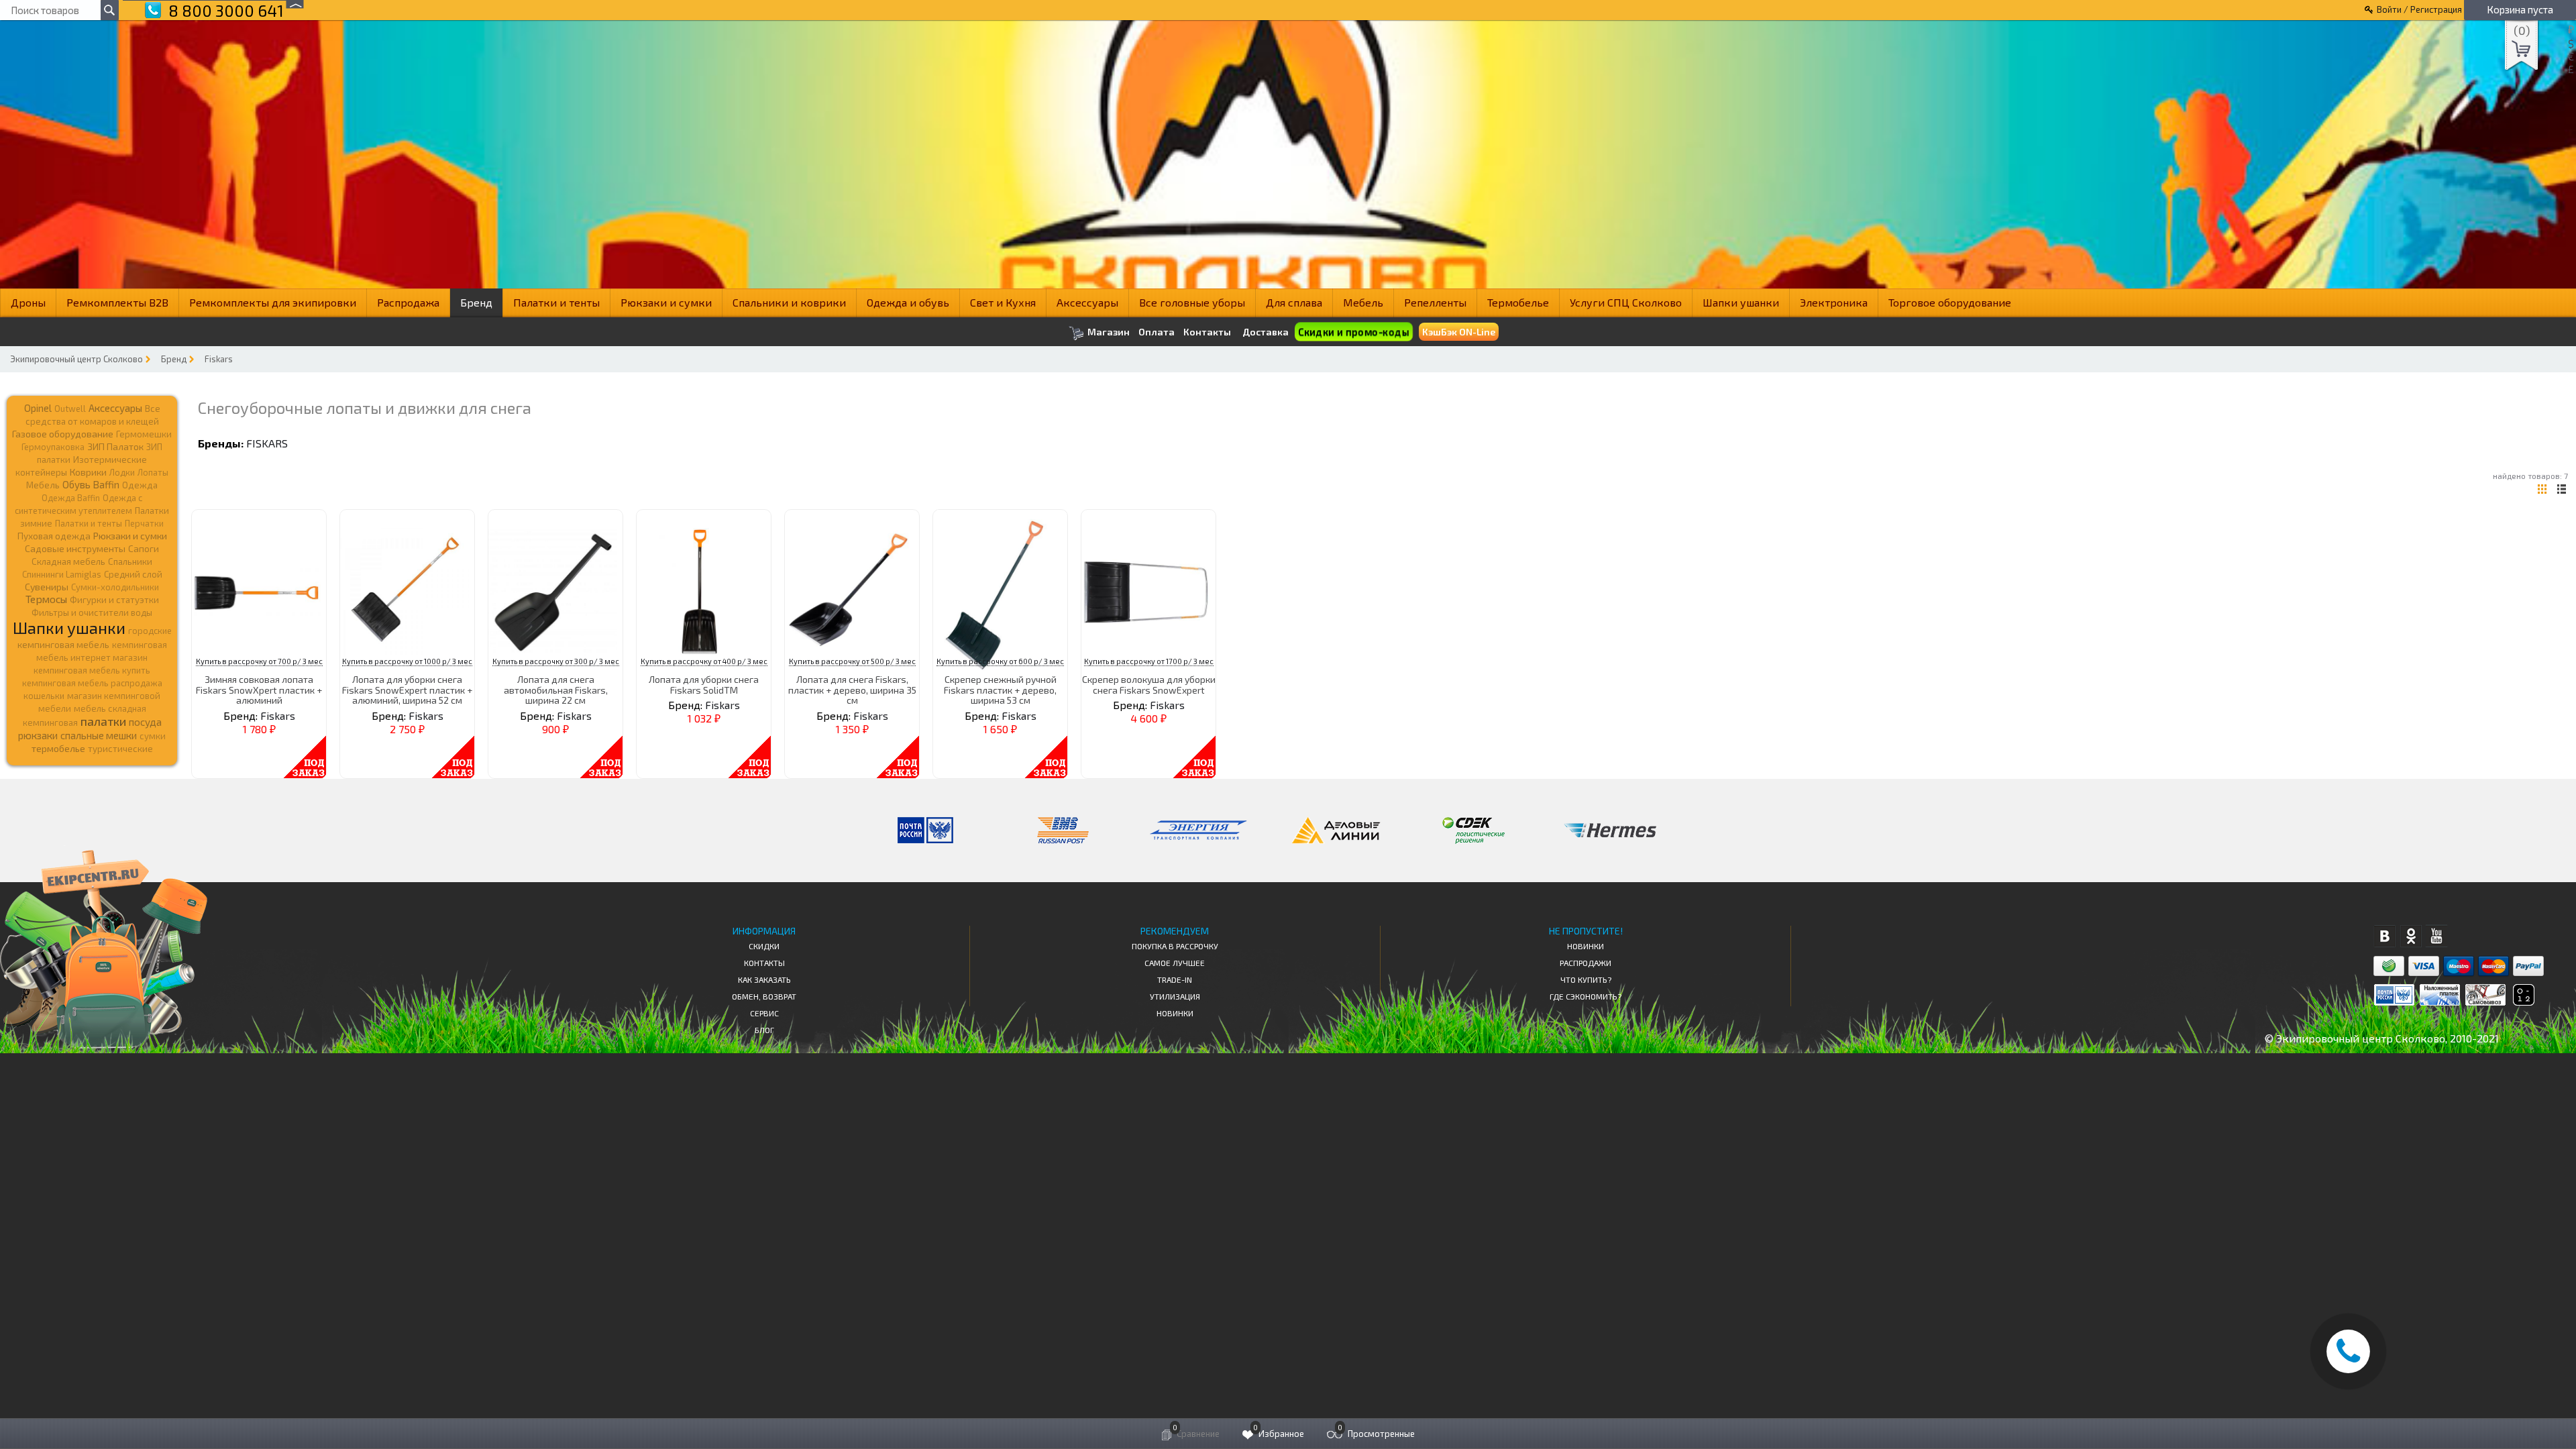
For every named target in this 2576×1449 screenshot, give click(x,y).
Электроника (1834, 302)
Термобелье (1518, 302)
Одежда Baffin (71, 498)
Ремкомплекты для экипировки (273, 302)
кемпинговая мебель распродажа (92, 683)
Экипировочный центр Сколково (76, 359)
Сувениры (47, 587)
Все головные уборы (1192, 302)
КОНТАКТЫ (764, 963)
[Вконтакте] (2384, 936)
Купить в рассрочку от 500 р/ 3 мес (852, 661)
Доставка (1266, 332)
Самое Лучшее (1175, 963)
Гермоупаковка (53, 447)
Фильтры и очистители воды (92, 612)
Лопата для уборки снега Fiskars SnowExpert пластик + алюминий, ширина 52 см (407, 690)
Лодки (122, 472)
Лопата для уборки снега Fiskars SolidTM (704, 684)
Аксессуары (1087, 302)
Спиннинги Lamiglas (62, 574)
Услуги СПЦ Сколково (1626, 302)
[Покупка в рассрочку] (2523, 1001)
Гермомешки (144, 434)
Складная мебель (68, 561)
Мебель (1363, 302)
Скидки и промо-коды (1353, 332)
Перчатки (144, 523)
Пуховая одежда (54, 536)
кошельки (44, 696)
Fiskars (219, 359)
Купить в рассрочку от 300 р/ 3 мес (556, 661)
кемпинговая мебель (63, 644)
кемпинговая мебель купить (92, 670)
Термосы (46, 599)
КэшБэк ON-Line (1459, 332)
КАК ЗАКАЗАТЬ (764, 979)
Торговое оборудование (1950, 302)
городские (150, 631)
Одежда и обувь (908, 302)
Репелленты (1435, 302)
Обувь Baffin (91, 484)
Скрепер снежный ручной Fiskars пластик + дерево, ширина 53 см (1000, 690)
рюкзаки (38, 735)
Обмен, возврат (764, 996)
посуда (145, 722)
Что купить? (1586, 979)
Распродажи (1586, 963)
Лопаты (153, 472)
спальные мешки (99, 735)
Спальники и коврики (789, 302)
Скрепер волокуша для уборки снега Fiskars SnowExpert (1149, 684)
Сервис (764, 1013)
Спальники (130, 561)
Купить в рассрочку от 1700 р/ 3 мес (1149, 661)
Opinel (38, 408)
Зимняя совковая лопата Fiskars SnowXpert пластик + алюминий (259, 690)
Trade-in (1175, 979)
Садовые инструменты (75, 548)
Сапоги (144, 548)
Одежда (140, 485)
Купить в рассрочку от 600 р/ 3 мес (1000, 661)
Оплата (1157, 332)
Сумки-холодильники (115, 587)
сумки (153, 736)
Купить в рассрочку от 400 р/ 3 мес (704, 661)
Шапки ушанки (1741, 302)
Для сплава (1294, 302)
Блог (764, 1030)
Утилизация (1175, 996)
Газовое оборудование (63, 434)
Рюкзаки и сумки (666, 302)
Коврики (88, 472)
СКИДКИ (764, 946)
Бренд (476, 302)
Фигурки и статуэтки (114, 600)
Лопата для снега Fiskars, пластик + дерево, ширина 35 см (852, 690)
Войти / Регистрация (2419, 9)
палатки (103, 721)
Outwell (70, 409)
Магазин (1108, 332)
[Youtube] (2437, 936)
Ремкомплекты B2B (117, 302)
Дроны (28, 302)
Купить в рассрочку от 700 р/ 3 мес (259, 661)
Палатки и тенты (556, 302)
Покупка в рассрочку (1175, 946)
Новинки (1175, 1013)
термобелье (58, 748)
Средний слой (133, 574)
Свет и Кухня (1003, 302)
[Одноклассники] (2411, 936)
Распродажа (408, 302)
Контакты (1207, 332)
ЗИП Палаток (115, 446)
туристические (120, 749)
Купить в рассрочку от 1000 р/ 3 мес (407, 661)
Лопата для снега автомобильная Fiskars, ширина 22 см (556, 690)
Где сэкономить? (1586, 996)
